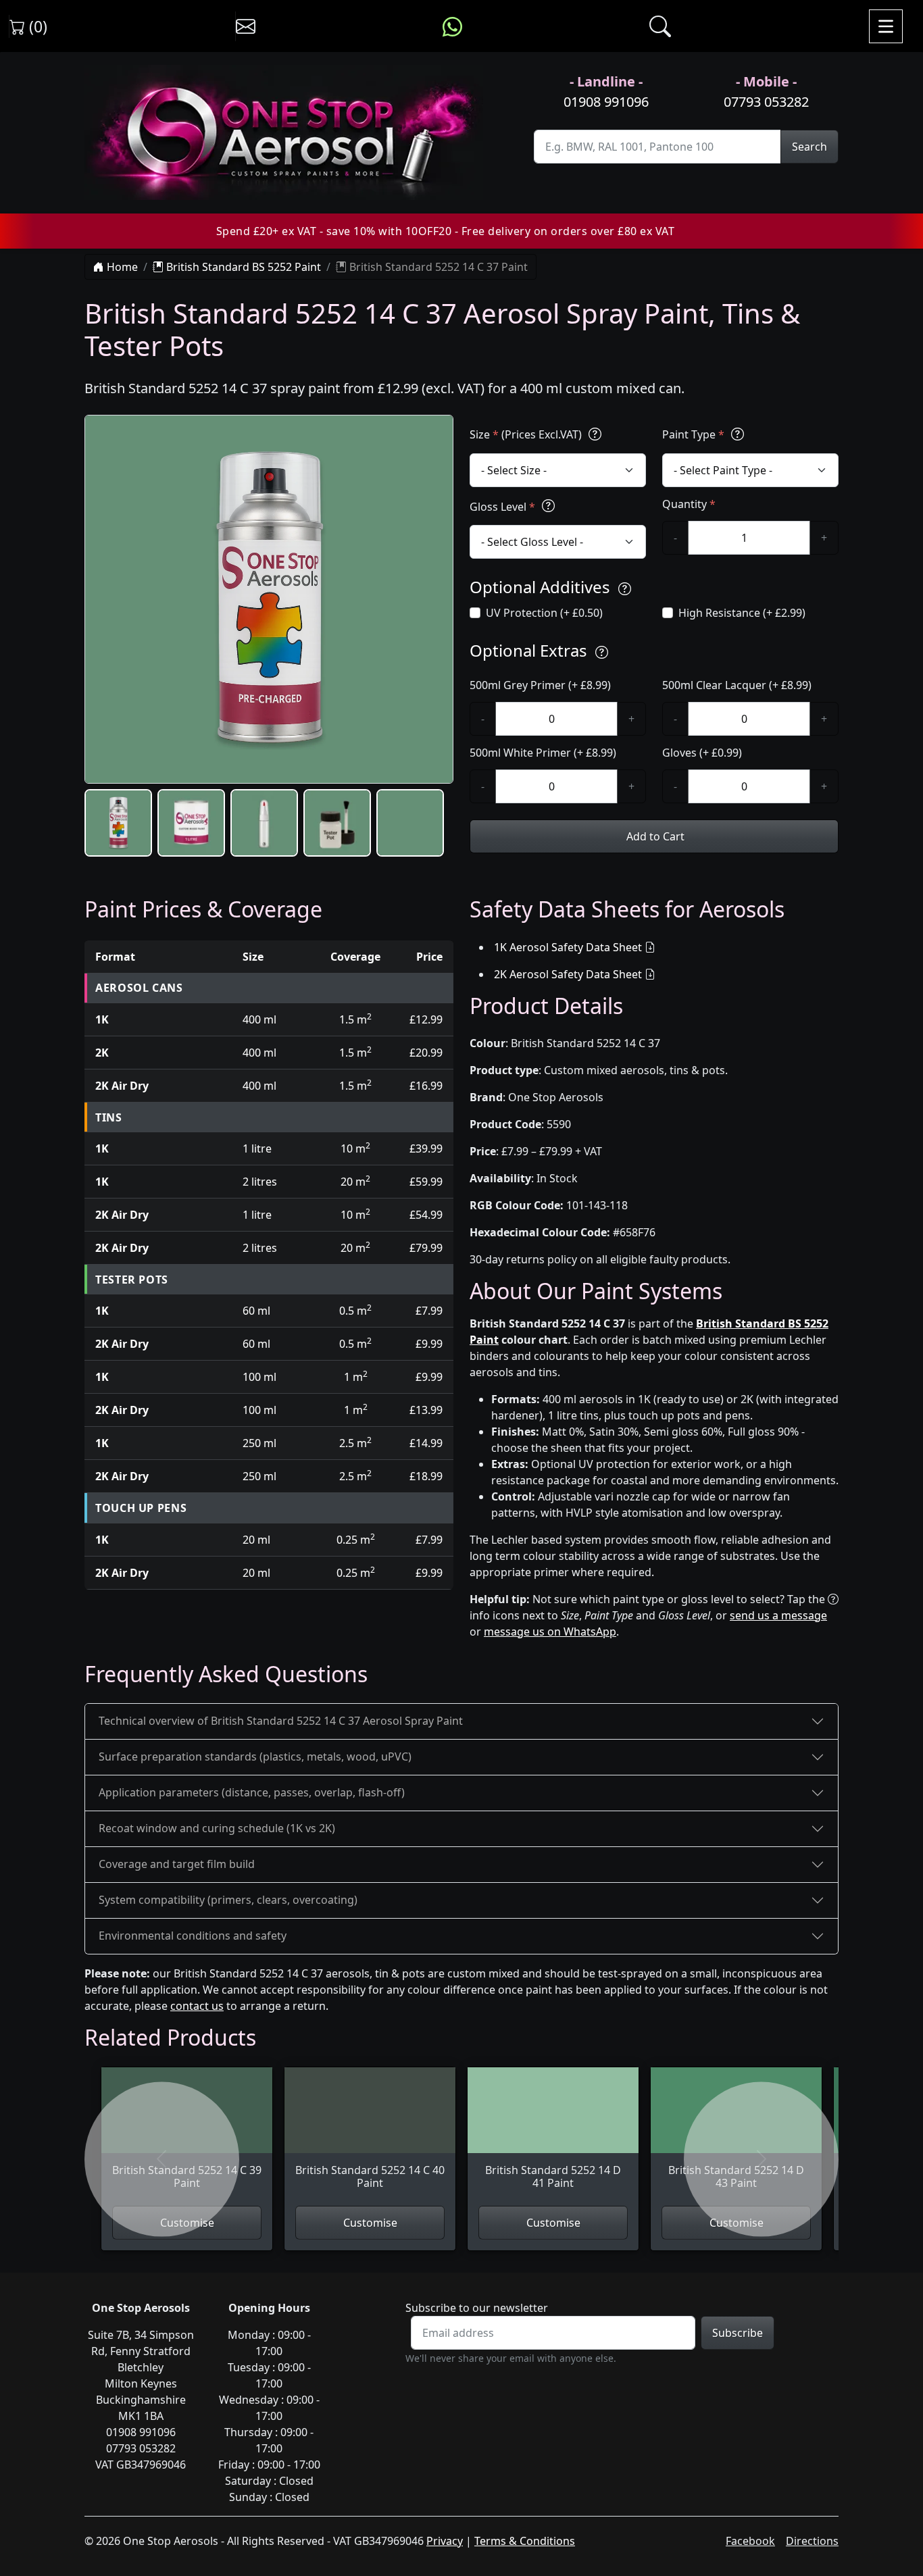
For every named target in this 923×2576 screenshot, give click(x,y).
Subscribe (738, 2333)
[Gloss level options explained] (548, 506)
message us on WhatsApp (550, 1632)
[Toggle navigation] (886, 26)
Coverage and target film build (177, 1864)
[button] (118, 823)
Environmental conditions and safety (193, 1936)
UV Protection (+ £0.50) (544, 613)
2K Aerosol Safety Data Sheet (568, 974)
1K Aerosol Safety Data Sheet (568, 947)
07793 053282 (766, 102)
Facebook (750, 2541)
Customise (370, 2223)
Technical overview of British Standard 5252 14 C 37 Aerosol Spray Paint (281, 1721)
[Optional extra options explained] (602, 652)
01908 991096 (606, 102)
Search (809, 147)
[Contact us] (246, 26)
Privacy (445, 2541)
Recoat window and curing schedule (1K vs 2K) (217, 1828)
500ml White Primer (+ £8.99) (543, 753)
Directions (812, 2541)
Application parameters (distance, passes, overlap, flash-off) (252, 1792)
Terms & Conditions (525, 2541)
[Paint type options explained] (738, 434)
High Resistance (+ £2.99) (742, 613)
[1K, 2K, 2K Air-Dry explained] (595, 434)
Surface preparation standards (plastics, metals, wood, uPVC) (255, 1757)
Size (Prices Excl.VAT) (527, 434)
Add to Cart (654, 836)
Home (121, 267)
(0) (36, 26)
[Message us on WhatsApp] (452, 26)
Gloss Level (502, 507)
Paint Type (693, 434)
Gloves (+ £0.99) (702, 753)
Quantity (689, 504)
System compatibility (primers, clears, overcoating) (228, 1900)
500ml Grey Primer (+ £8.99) (540, 685)
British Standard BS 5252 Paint (242, 267)
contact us (197, 2006)
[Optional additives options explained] (625, 589)
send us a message (778, 1615)
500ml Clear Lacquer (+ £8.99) (737, 685)
